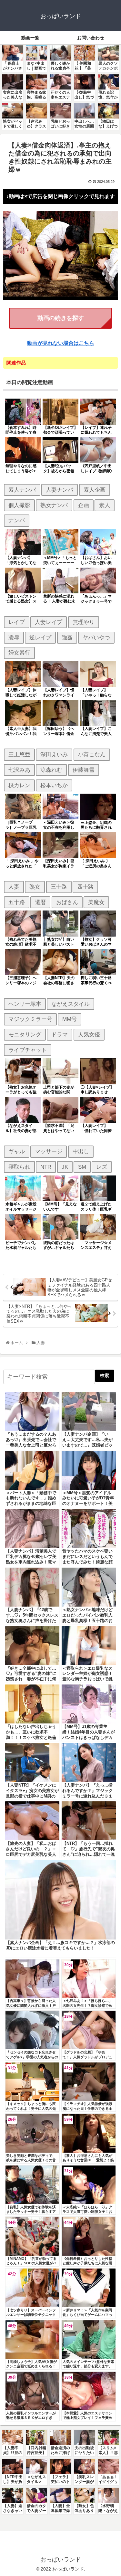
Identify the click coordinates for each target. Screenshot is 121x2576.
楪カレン (19, 785)
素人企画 (95, 490)
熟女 (35, 887)
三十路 (59, 887)
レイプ (17, 622)
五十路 (17, 902)
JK (65, 1167)
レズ (102, 1167)
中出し (81, 1151)
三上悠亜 (19, 754)
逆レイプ (40, 637)
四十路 (85, 887)
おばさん (67, 902)
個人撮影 (19, 505)
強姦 (67, 637)
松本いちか (54, 785)
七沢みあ (19, 770)
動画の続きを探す (61, 318)
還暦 (40, 902)
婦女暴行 (19, 653)
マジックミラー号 (30, 1019)
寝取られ (19, 1167)
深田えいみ (54, 754)
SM (82, 1167)
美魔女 (96, 902)
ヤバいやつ (96, 637)
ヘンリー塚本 (25, 1004)
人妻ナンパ (60, 490)
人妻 (14, 887)
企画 (84, 505)
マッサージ (49, 1151)
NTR (46, 1167)
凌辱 (14, 637)
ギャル (17, 1151)
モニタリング (25, 1034)
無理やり (84, 622)
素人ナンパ (22, 490)
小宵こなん (92, 754)
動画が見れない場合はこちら (61, 343)
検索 (105, 1375)
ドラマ (60, 1034)
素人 (105, 505)
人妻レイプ (49, 622)
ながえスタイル (71, 1004)
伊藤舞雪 (84, 770)
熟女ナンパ (54, 505)
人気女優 (89, 1034)
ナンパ (17, 520)
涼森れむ (51, 770)
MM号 (70, 1019)
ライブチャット (28, 1050)
